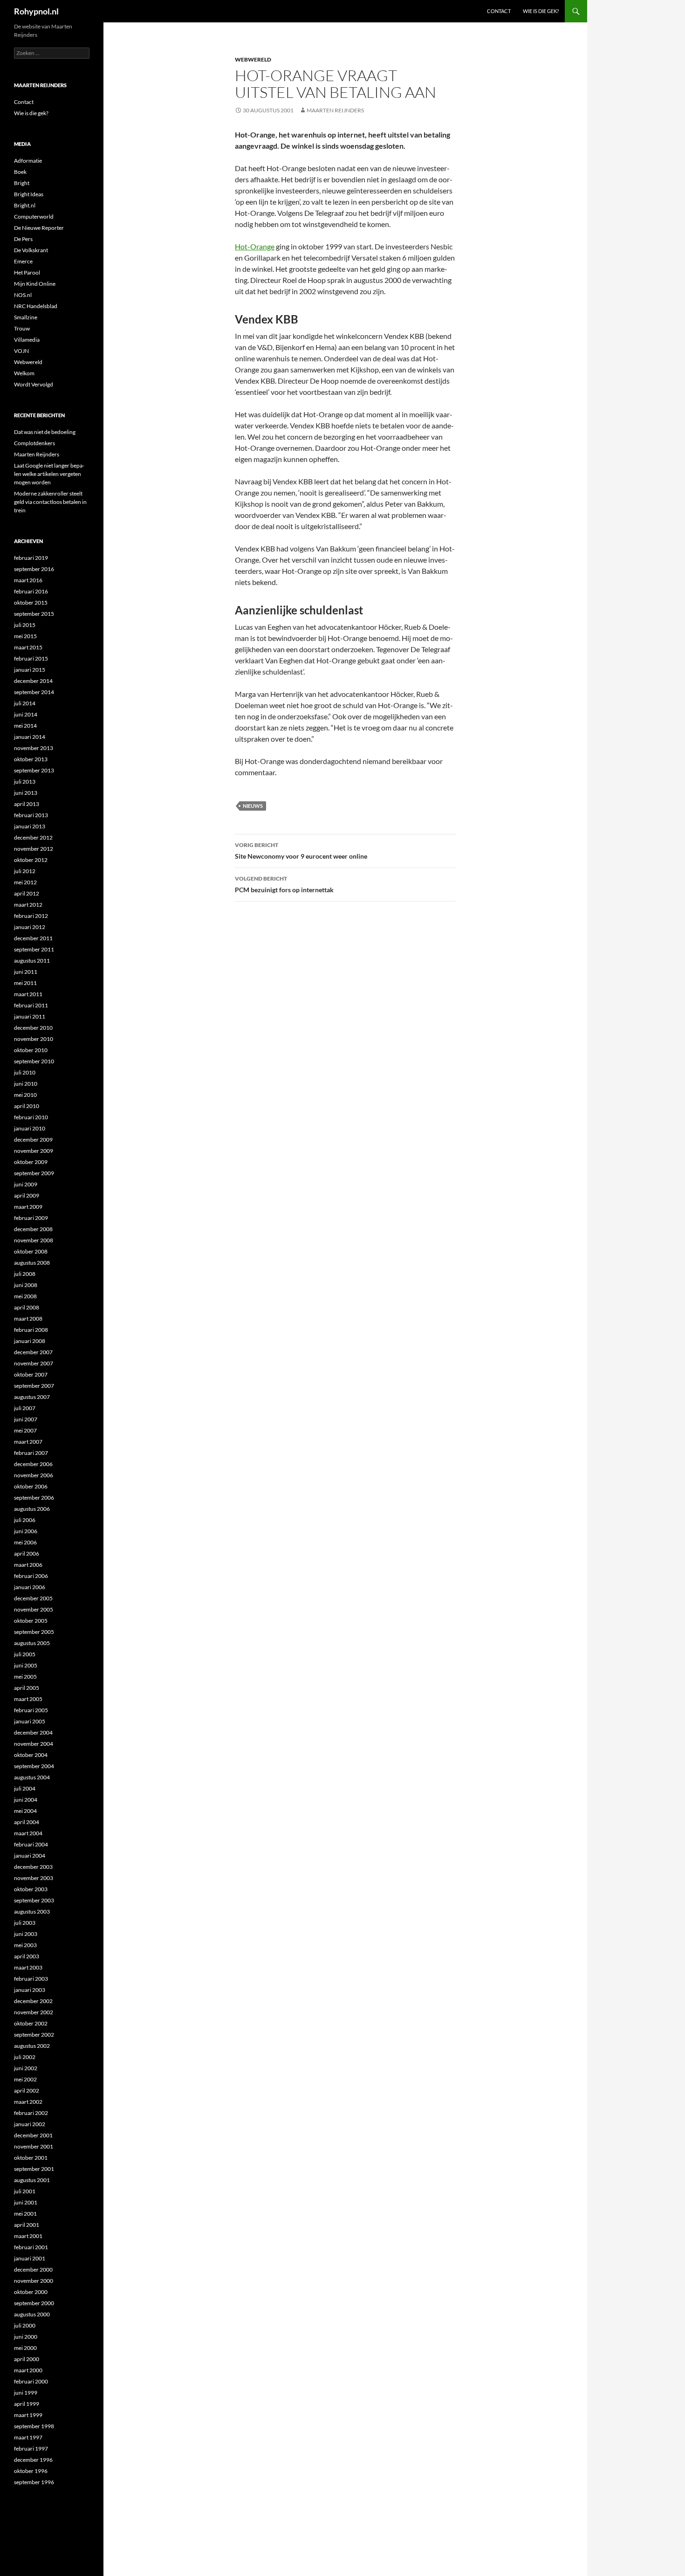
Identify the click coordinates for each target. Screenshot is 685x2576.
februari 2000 (31, 2381)
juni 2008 (26, 1285)
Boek (20, 172)
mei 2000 (25, 2348)
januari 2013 (30, 826)
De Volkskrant (31, 250)
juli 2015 (25, 625)
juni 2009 (26, 1184)
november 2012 (34, 849)
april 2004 (27, 1822)
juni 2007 (26, 1419)
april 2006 (27, 1553)
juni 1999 (26, 2393)
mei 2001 (25, 2214)
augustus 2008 (32, 1263)
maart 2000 (28, 2370)
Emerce (23, 261)
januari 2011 (30, 1016)
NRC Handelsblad (36, 306)
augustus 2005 (32, 1643)
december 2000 (33, 2269)
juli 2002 (25, 2057)
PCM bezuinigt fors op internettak (284, 884)
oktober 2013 (31, 759)
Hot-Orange (255, 246)
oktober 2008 (31, 1251)
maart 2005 (28, 1699)
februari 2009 (31, 1218)
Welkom (24, 373)
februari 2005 (31, 1710)
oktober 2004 (31, 1755)
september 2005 (34, 1632)
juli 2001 (25, 2191)
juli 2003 (25, 1923)
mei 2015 (25, 636)
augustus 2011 (32, 961)
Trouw (22, 328)
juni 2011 (26, 972)
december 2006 (33, 1464)
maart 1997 (28, 2437)
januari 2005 (30, 1721)
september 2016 (34, 569)
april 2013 (27, 804)
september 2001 (34, 2169)
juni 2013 (26, 793)
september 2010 (34, 1061)
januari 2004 (30, 1856)
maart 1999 (28, 2415)
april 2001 (27, 2225)
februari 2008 (31, 1330)
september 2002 (34, 2035)
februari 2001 (31, 2247)
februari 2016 (31, 591)
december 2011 (33, 938)
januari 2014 (30, 737)
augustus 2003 (32, 1911)
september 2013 (34, 770)
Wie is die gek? (541, 11)
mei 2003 (25, 1945)
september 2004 (34, 1766)
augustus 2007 (32, 1397)
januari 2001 (30, 2258)
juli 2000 (25, 2325)
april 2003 (27, 1956)
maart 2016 (28, 580)
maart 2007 (28, 1442)
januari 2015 (30, 670)
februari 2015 (31, 658)
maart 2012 (28, 905)
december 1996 (33, 2460)
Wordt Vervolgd (34, 384)
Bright (22, 183)
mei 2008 (25, 1296)
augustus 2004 (32, 1777)
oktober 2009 (31, 1162)
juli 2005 (25, 1654)
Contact (499, 11)
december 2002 (33, 2001)
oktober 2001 (31, 2158)
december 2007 (33, 1352)
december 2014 (33, 681)
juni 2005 (26, 1665)
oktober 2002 (31, 2023)
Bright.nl (25, 205)
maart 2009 (28, 1207)
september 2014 (34, 692)
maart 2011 (28, 994)
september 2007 (34, 1386)
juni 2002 (26, 2068)
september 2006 (34, 1498)
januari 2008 (30, 1341)
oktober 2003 (31, 1889)
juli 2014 (25, 703)
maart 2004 (28, 1833)
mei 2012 (25, 882)
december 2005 (33, 1598)
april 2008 (27, 1307)
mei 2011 (25, 983)
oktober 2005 (31, 1621)
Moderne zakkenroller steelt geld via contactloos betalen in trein (50, 502)
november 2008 (34, 1240)
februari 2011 (31, 1005)
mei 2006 (25, 1542)
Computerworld (34, 217)
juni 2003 (26, 1934)
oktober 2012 (31, 860)
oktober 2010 (31, 1050)
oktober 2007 (31, 1374)
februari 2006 (31, 1576)
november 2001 (34, 2146)
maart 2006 (28, 1565)
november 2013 (34, 748)
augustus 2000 (32, 2314)
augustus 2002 (32, 2046)
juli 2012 (25, 871)
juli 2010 (25, 1072)
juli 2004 (25, 1788)
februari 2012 (31, 916)
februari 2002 (31, 2113)
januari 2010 (30, 1128)
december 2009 (33, 1140)
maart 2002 (28, 2102)
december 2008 (33, 1229)
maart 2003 (28, 1967)
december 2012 (33, 837)
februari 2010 (31, 1117)
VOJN (21, 351)
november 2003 (34, 1878)
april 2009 (27, 1195)
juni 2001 (26, 2202)
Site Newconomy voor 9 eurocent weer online (301, 851)
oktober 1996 (31, 2471)
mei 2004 (25, 1811)
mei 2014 (25, 726)
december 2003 (33, 1867)
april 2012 (27, 893)
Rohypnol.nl (36, 11)
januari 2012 (30, 927)
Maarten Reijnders (335, 110)
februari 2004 (31, 1844)
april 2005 (27, 1688)
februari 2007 (31, 1453)
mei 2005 (25, 1677)
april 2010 (27, 1106)
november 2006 (34, 1475)
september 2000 (34, 2303)
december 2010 (33, 1028)
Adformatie (28, 161)
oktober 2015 (31, 603)
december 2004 (33, 1732)
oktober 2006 (31, 1486)
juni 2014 (26, 714)
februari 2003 (31, 1979)
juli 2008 (25, 1274)
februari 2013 (31, 815)
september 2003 (34, 1900)
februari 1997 (31, 2449)
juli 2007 (25, 1408)
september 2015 (34, 614)
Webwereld (253, 59)
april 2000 (27, 2359)
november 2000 (34, 2281)
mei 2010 (25, 1095)
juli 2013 (25, 782)
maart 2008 (28, 1319)
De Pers (23, 239)
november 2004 (34, 1744)
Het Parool (27, 272)
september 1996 (34, 2482)
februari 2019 (31, 558)
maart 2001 (28, 2236)
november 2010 (34, 1039)
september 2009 (34, 1173)
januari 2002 (30, 2124)
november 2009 (34, 1151)
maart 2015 (28, 647)
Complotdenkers (34, 443)
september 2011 (34, 949)
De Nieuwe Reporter (39, 228)
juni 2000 (26, 2337)
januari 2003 (30, 1990)
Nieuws (253, 806)
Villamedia (27, 340)
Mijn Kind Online (35, 284)
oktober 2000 (31, 2292)
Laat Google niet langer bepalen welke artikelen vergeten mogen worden (49, 474)
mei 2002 (25, 2079)
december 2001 (33, 2135)
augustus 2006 (32, 1509)
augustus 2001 (32, 2180)
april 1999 (27, 2404)
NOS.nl (23, 295)
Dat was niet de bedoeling (45, 432)
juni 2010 (26, 1084)
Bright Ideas (29, 194)
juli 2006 (25, 1520)
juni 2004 (26, 1800)
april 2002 (27, 2090)
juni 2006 (26, 1531)
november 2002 (34, 2012)
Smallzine (26, 317)
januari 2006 (30, 1587)
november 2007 (34, 1363)
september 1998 (34, 2426)
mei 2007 (25, 1430)
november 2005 (34, 1609)
